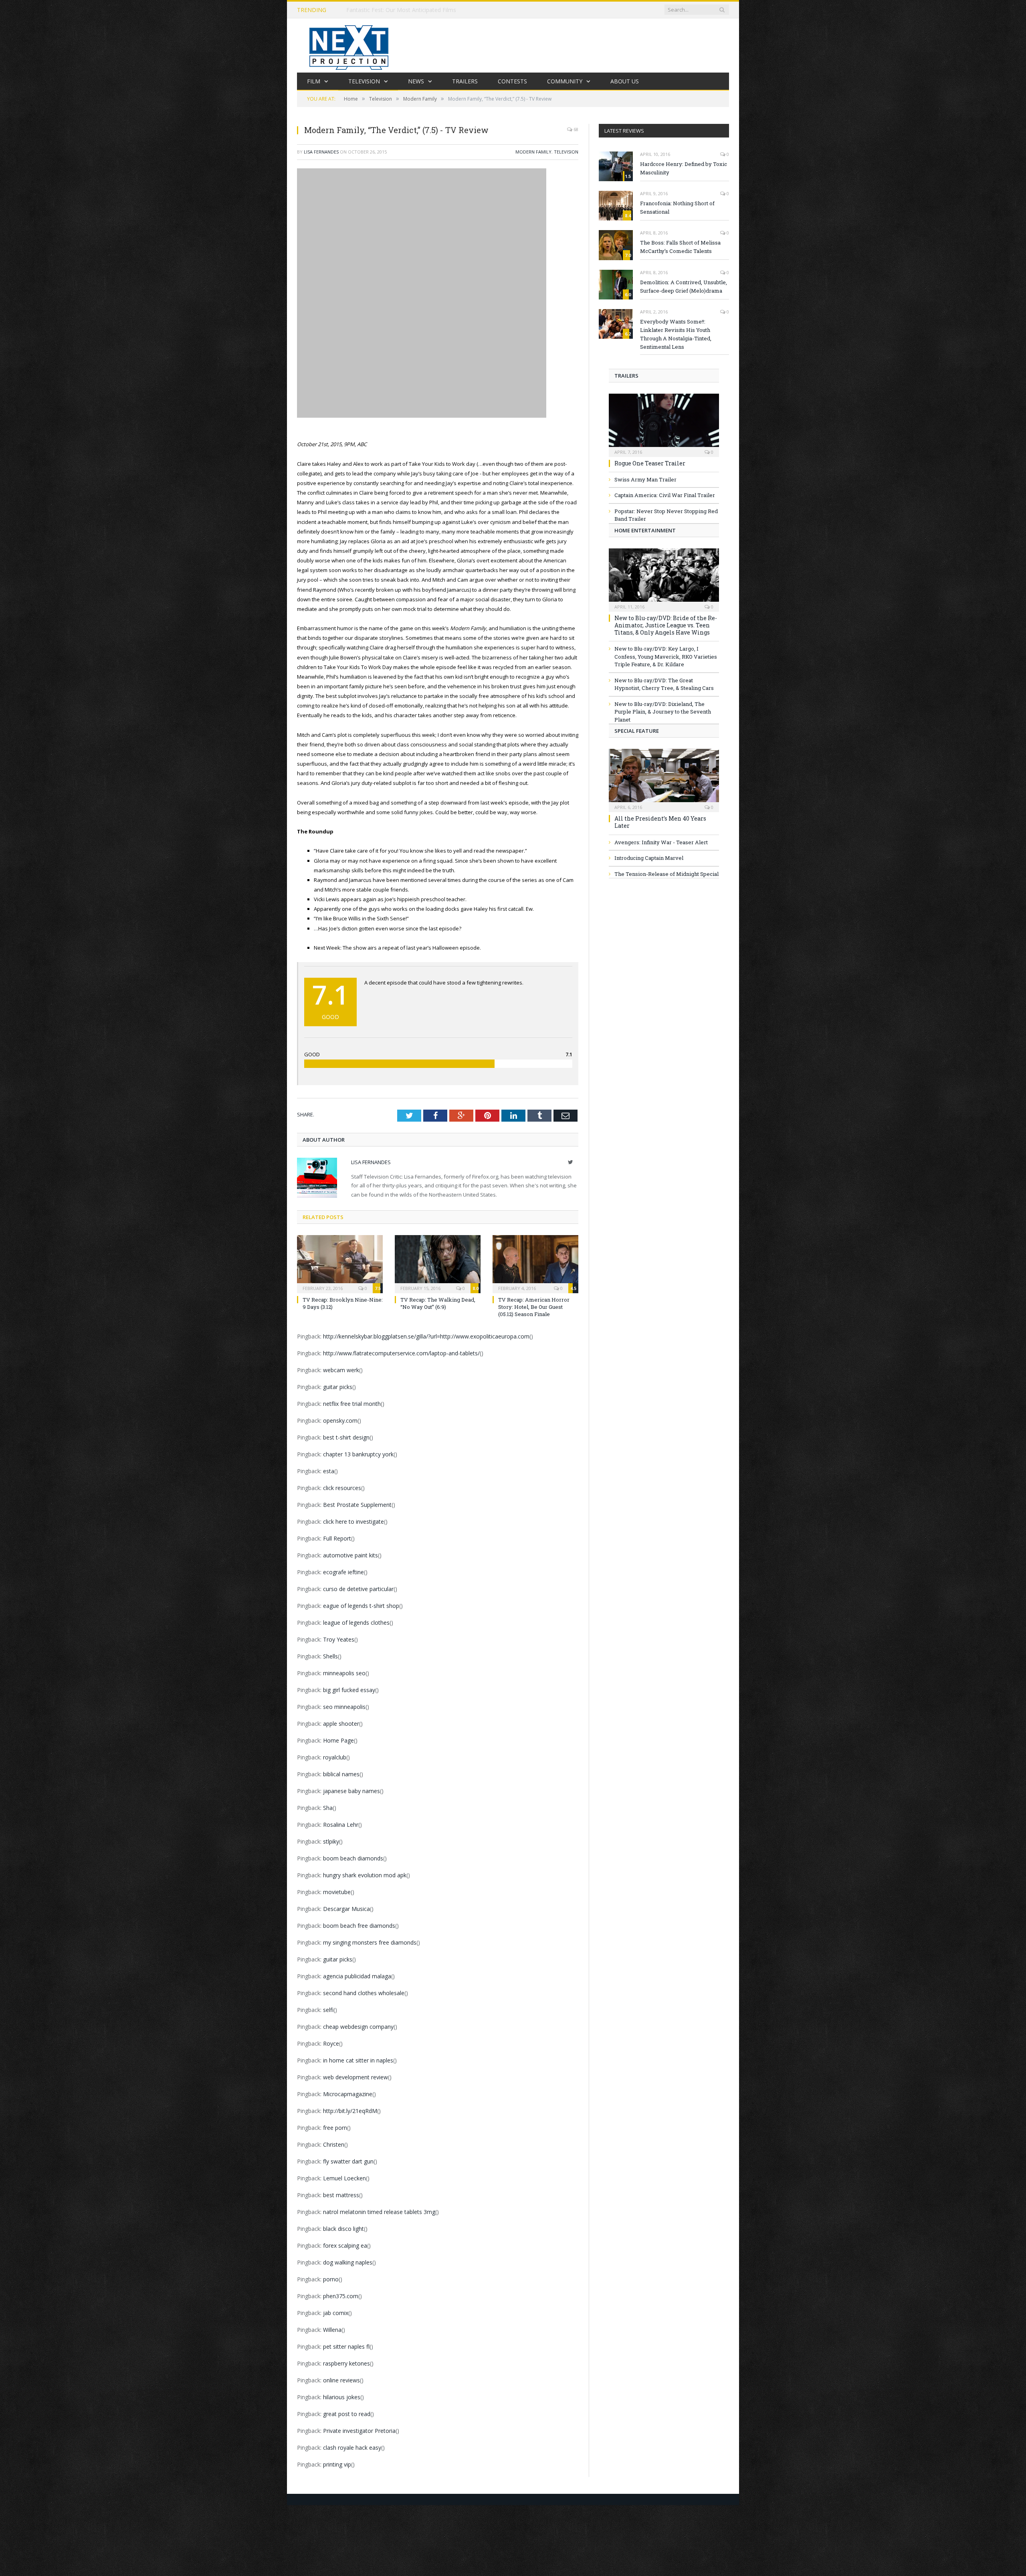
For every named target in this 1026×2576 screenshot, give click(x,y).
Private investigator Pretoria (359, 2431)
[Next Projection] (349, 45)
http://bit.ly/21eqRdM (350, 2111)
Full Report (337, 1538)
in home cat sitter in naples (358, 2060)
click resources (342, 1488)
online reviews (341, 2380)
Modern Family (533, 152)
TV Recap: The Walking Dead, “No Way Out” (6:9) (438, 1303)
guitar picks (338, 1387)
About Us (625, 81)
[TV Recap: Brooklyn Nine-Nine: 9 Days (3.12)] (340, 1263)
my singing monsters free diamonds (370, 1942)
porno (331, 2279)
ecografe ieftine (343, 1572)
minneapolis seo (344, 1673)
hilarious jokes (342, 2397)
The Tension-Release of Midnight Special (666, 874)
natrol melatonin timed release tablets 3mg (379, 2212)
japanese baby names (351, 1791)
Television (364, 81)
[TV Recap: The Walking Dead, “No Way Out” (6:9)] (438, 1263)
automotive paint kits (350, 1555)
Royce (331, 2043)
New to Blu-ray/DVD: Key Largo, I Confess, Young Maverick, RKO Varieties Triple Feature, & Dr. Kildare (666, 656)
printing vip (337, 2464)
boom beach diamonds (353, 1858)
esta (329, 1471)
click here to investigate (353, 1522)
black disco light (343, 2229)
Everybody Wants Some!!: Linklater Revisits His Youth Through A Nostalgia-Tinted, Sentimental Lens (676, 334)
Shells (330, 1656)
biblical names (341, 1774)
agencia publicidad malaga (357, 1976)
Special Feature (637, 731)
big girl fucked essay (349, 1690)
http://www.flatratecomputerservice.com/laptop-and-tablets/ (401, 1353)
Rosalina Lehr (341, 1825)
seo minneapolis (344, 1707)
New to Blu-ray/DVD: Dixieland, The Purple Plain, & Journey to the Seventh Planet (663, 712)
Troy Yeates (339, 1639)
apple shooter (341, 1724)
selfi (328, 2010)
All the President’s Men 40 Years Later (660, 822)
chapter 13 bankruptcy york (358, 1454)
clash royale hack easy (352, 2448)
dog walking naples (348, 2262)
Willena (332, 2330)
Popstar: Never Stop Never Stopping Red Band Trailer (666, 515)
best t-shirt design (346, 1437)
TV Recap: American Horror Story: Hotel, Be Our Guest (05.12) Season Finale (534, 1307)
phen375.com (341, 2296)
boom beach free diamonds (359, 1926)
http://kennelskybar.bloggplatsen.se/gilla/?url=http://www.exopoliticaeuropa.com (426, 1336)
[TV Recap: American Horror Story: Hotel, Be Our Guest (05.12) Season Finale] (535, 1263)
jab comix (336, 2313)
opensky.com (340, 1420)
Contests (512, 81)
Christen (334, 2144)
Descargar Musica (346, 1909)
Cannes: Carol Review (374, 10)
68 (575, 129)
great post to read (347, 2414)
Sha (328, 1808)
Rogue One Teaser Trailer (650, 463)
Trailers (465, 81)
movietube (337, 1892)
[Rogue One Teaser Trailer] (664, 423)
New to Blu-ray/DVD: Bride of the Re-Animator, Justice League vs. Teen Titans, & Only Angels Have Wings (666, 625)
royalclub (335, 1757)
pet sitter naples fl (346, 2347)
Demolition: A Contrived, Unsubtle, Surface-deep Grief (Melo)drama (684, 286)
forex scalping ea (345, 2245)
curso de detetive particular (358, 1589)
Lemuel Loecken (344, 2178)
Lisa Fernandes (321, 152)
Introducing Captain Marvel (649, 858)
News (416, 81)
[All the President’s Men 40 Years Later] (664, 778)
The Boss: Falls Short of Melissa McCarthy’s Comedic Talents (680, 247)
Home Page (338, 1740)
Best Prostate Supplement (357, 1505)
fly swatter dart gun (348, 2161)
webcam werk (341, 1370)
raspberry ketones (346, 2363)
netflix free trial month (352, 1404)
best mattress (341, 2195)
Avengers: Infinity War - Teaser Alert (661, 842)
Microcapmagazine (348, 2094)
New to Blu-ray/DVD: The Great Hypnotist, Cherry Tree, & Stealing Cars (664, 684)
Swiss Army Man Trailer (645, 479)
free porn (335, 2128)
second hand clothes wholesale (364, 1993)
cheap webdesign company (358, 2027)
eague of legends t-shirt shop (361, 1606)
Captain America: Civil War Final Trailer (665, 495)
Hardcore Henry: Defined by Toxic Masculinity (684, 168)
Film (314, 81)
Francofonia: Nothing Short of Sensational (677, 207)
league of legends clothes (356, 1623)
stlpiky (331, 1841)
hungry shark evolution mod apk (365, 1875)
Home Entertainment (645, 530)
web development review (355, 2077)
